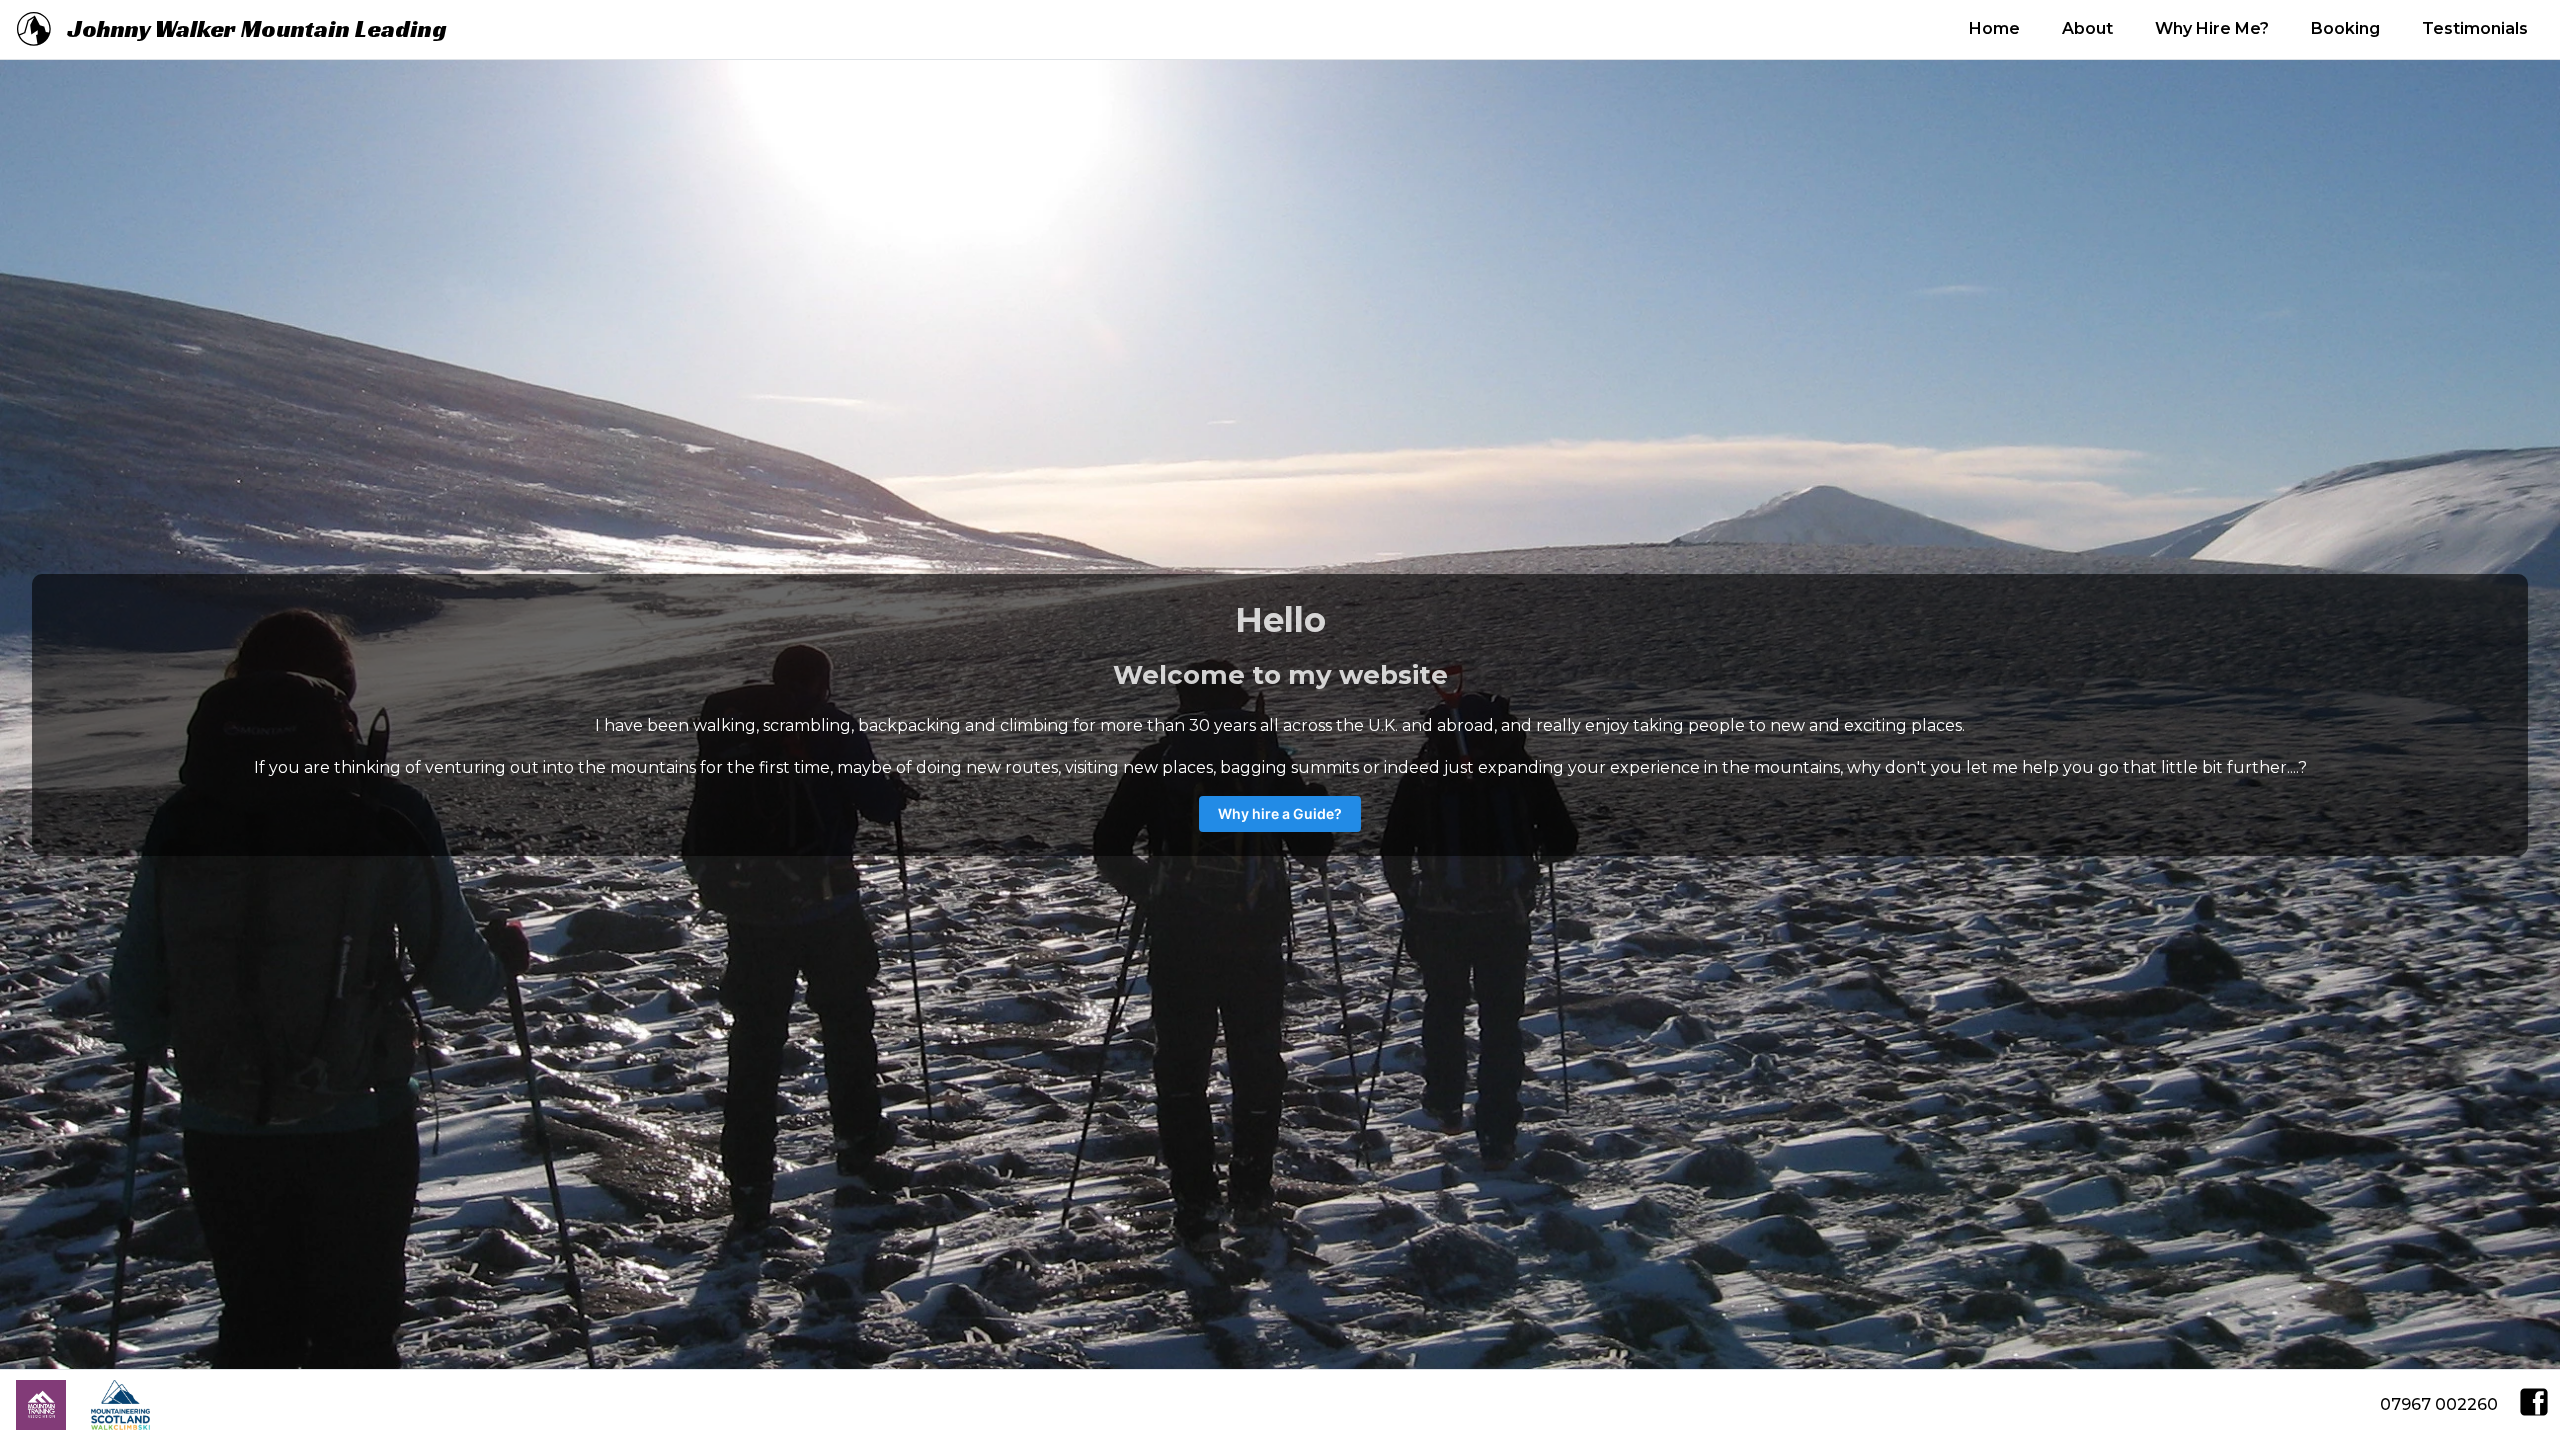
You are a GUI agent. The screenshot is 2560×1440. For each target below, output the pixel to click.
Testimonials (2475, 28)
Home (1994, 28)
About (2087, 28)
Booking (2345, 28)
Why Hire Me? (2212, 28)
